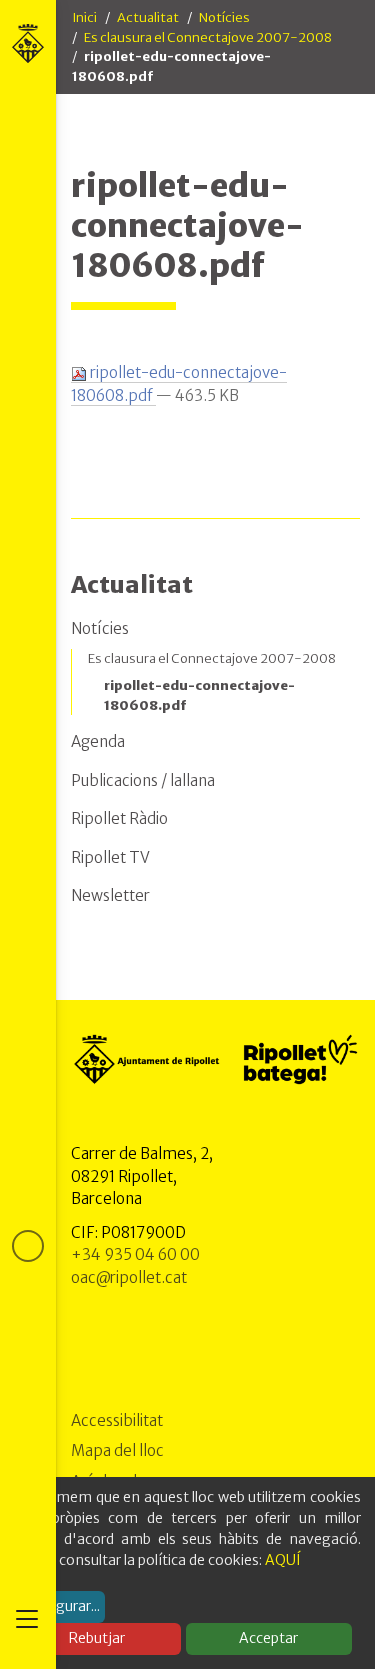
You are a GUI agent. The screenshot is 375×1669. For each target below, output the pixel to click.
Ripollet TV (110, 857)
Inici (84, 17)
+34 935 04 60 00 (135, 1254)
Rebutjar (97, 1638)
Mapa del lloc (117, 1450)
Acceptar (268, 1638)
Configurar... (60, 1606)
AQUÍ (283, 1560)
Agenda (98, 741)
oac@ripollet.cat (129, 1277)
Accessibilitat (117, 1420)
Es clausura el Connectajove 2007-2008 (208, 37)
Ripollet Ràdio (119, 818)
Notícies (224, 17)
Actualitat (148, 17)
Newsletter (110, 895)
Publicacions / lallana (143, 780)
